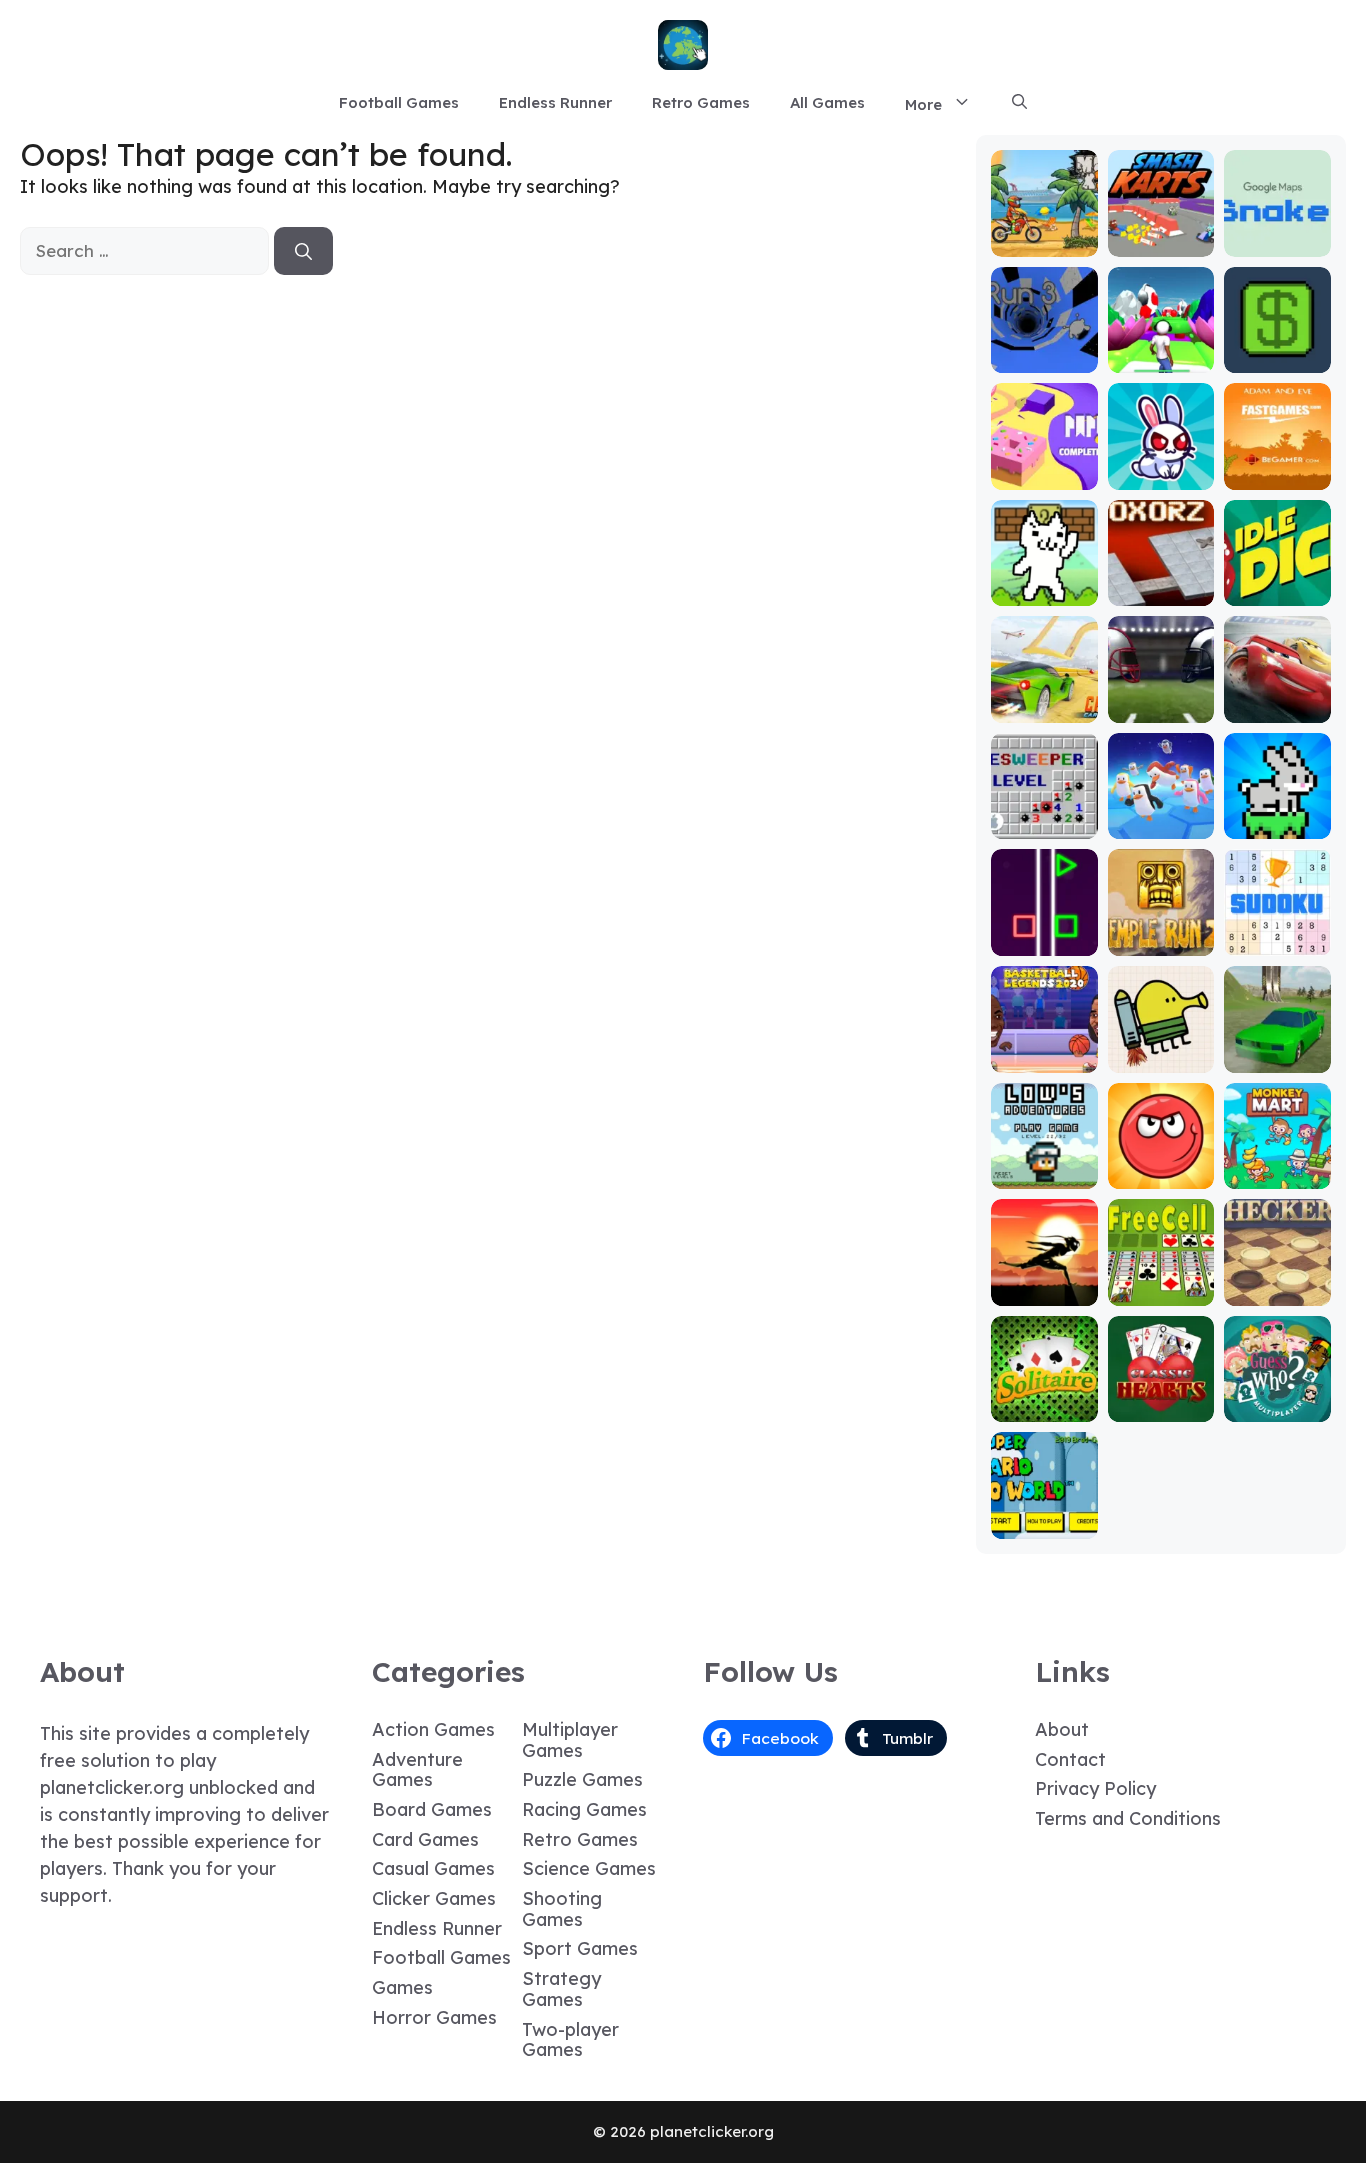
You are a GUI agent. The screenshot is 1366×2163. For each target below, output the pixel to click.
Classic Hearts (1161, 1398)
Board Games (432, 1809)
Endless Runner (555, 102)
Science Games (589, 1868)
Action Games (433, 1729)
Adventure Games (417, 1770)
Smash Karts (1161, 233)
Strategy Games (561, 1989)
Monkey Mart (1278, 1165)
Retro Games (701, 102)
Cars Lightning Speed (1277, 690)
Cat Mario (1044, 591)
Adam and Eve (1278, 466)
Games (402, 1987)
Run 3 (1044, 358)
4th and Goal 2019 (1161, 699)
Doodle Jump (1161, 1049)
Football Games (399, 102)
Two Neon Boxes (1044, 932)
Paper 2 (1044, 475)
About (1062, 1729)
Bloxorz (1161, 591)
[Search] (303, 251)
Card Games (425, 1839)
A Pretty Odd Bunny (1161, 466)
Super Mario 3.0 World (1044, 1506)
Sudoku (1277, 941)
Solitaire (1044, 1407)
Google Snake (1277, 233)
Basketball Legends (1044, 1049)
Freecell (1161, 1291)
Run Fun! (1161, 358)
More (923, 104)
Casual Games (433, 1868)
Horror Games (434, 2017)
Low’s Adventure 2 (1044, 1165)
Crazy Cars (1044, 708)
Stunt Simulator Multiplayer (1278, 1040)
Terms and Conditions (1128, 1818)
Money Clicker (1278, 349)
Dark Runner (1044, 1282)
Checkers (1277, 1291)
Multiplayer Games (570, 1740)
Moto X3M (1044, 242)
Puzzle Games (582, 1779)
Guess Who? (1277, 1407)
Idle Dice (1277, 591)
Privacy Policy (1095, 1788)
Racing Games (584, 1809)
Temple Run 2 (1161, 932)
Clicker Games (434, 1898)
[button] (1019, 103)
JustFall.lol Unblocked (1161, 815)
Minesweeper (1044, 815)
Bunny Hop (1277, 824)
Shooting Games (562, 1909)
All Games (827, 102)
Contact (1070, 1759)
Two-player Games (570, 2040)
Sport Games (580, 1948)
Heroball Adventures (1161, 1165)
